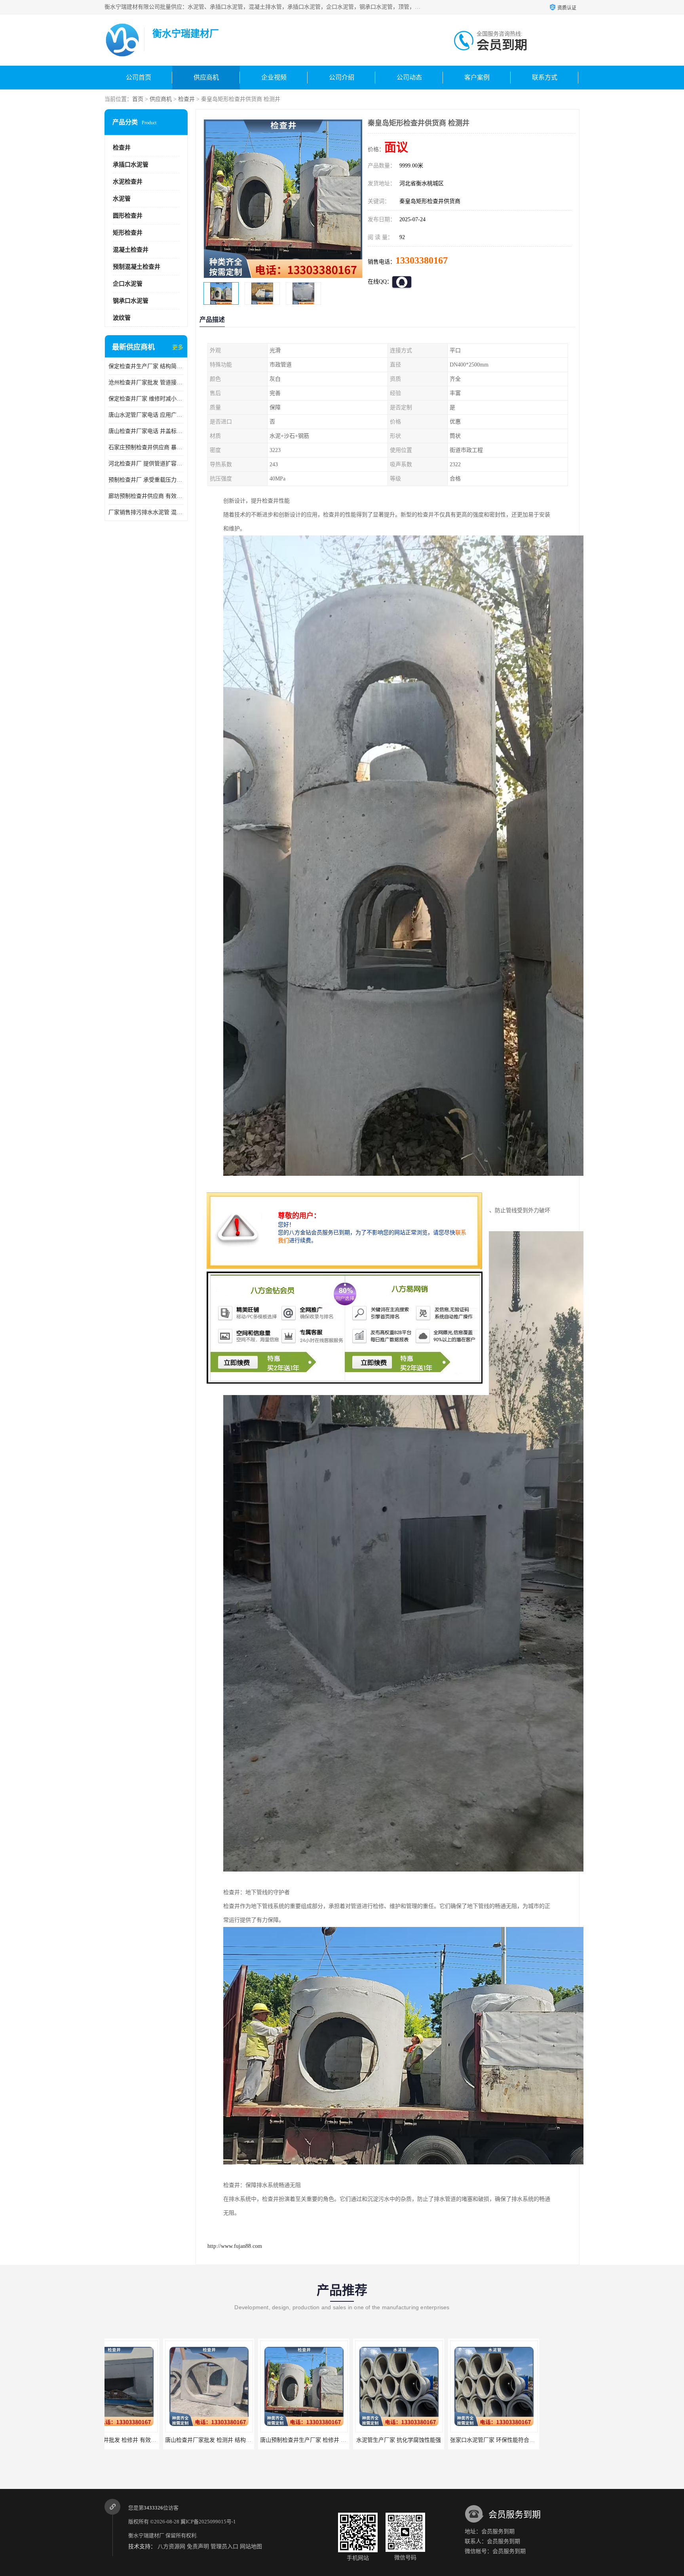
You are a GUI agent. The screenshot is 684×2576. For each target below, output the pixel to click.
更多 (178, 347)
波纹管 (122, 318)
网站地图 (251, 2547)
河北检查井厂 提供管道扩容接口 (146, 464)
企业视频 (274, 77)
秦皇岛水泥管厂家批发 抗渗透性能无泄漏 (442, 2440)
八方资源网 (171, 2547)
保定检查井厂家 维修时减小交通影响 (146, 399)
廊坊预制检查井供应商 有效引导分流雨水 (146, 496)
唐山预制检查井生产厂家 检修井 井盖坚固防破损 (166, 2440)
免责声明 (198, 2547)
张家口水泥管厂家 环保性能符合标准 (342, 2440)
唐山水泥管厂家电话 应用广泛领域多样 (146, 415)
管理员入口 (224, 2547)
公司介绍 (342, 77)
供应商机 (206, 77)
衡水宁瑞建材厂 (146, 2535)
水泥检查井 (128, 182)
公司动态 (409, 77)
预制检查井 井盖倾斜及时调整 (530, 2440)
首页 (138, 99)
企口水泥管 (128, 284)
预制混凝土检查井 (137, 267)
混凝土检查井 (131, 250)
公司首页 (139, 77)
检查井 (186, 99)
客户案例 (477, 77)
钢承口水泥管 (131, 301)
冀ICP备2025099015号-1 (208, 2522)
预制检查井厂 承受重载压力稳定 (146, 480)
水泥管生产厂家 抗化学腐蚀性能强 (245, 2440)
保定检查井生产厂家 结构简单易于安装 (146, 366)
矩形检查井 (128, 233)
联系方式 (545, 77)
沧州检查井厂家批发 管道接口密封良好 (146, 383)
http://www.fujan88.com (235, 2246)
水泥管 (122, 199)
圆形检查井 (128, 216)
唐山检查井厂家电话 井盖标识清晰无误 (146, 431)
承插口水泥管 (131, 165)
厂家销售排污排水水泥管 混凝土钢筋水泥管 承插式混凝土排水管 (146, 512)
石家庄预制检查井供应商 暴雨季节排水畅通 (146, 447)
